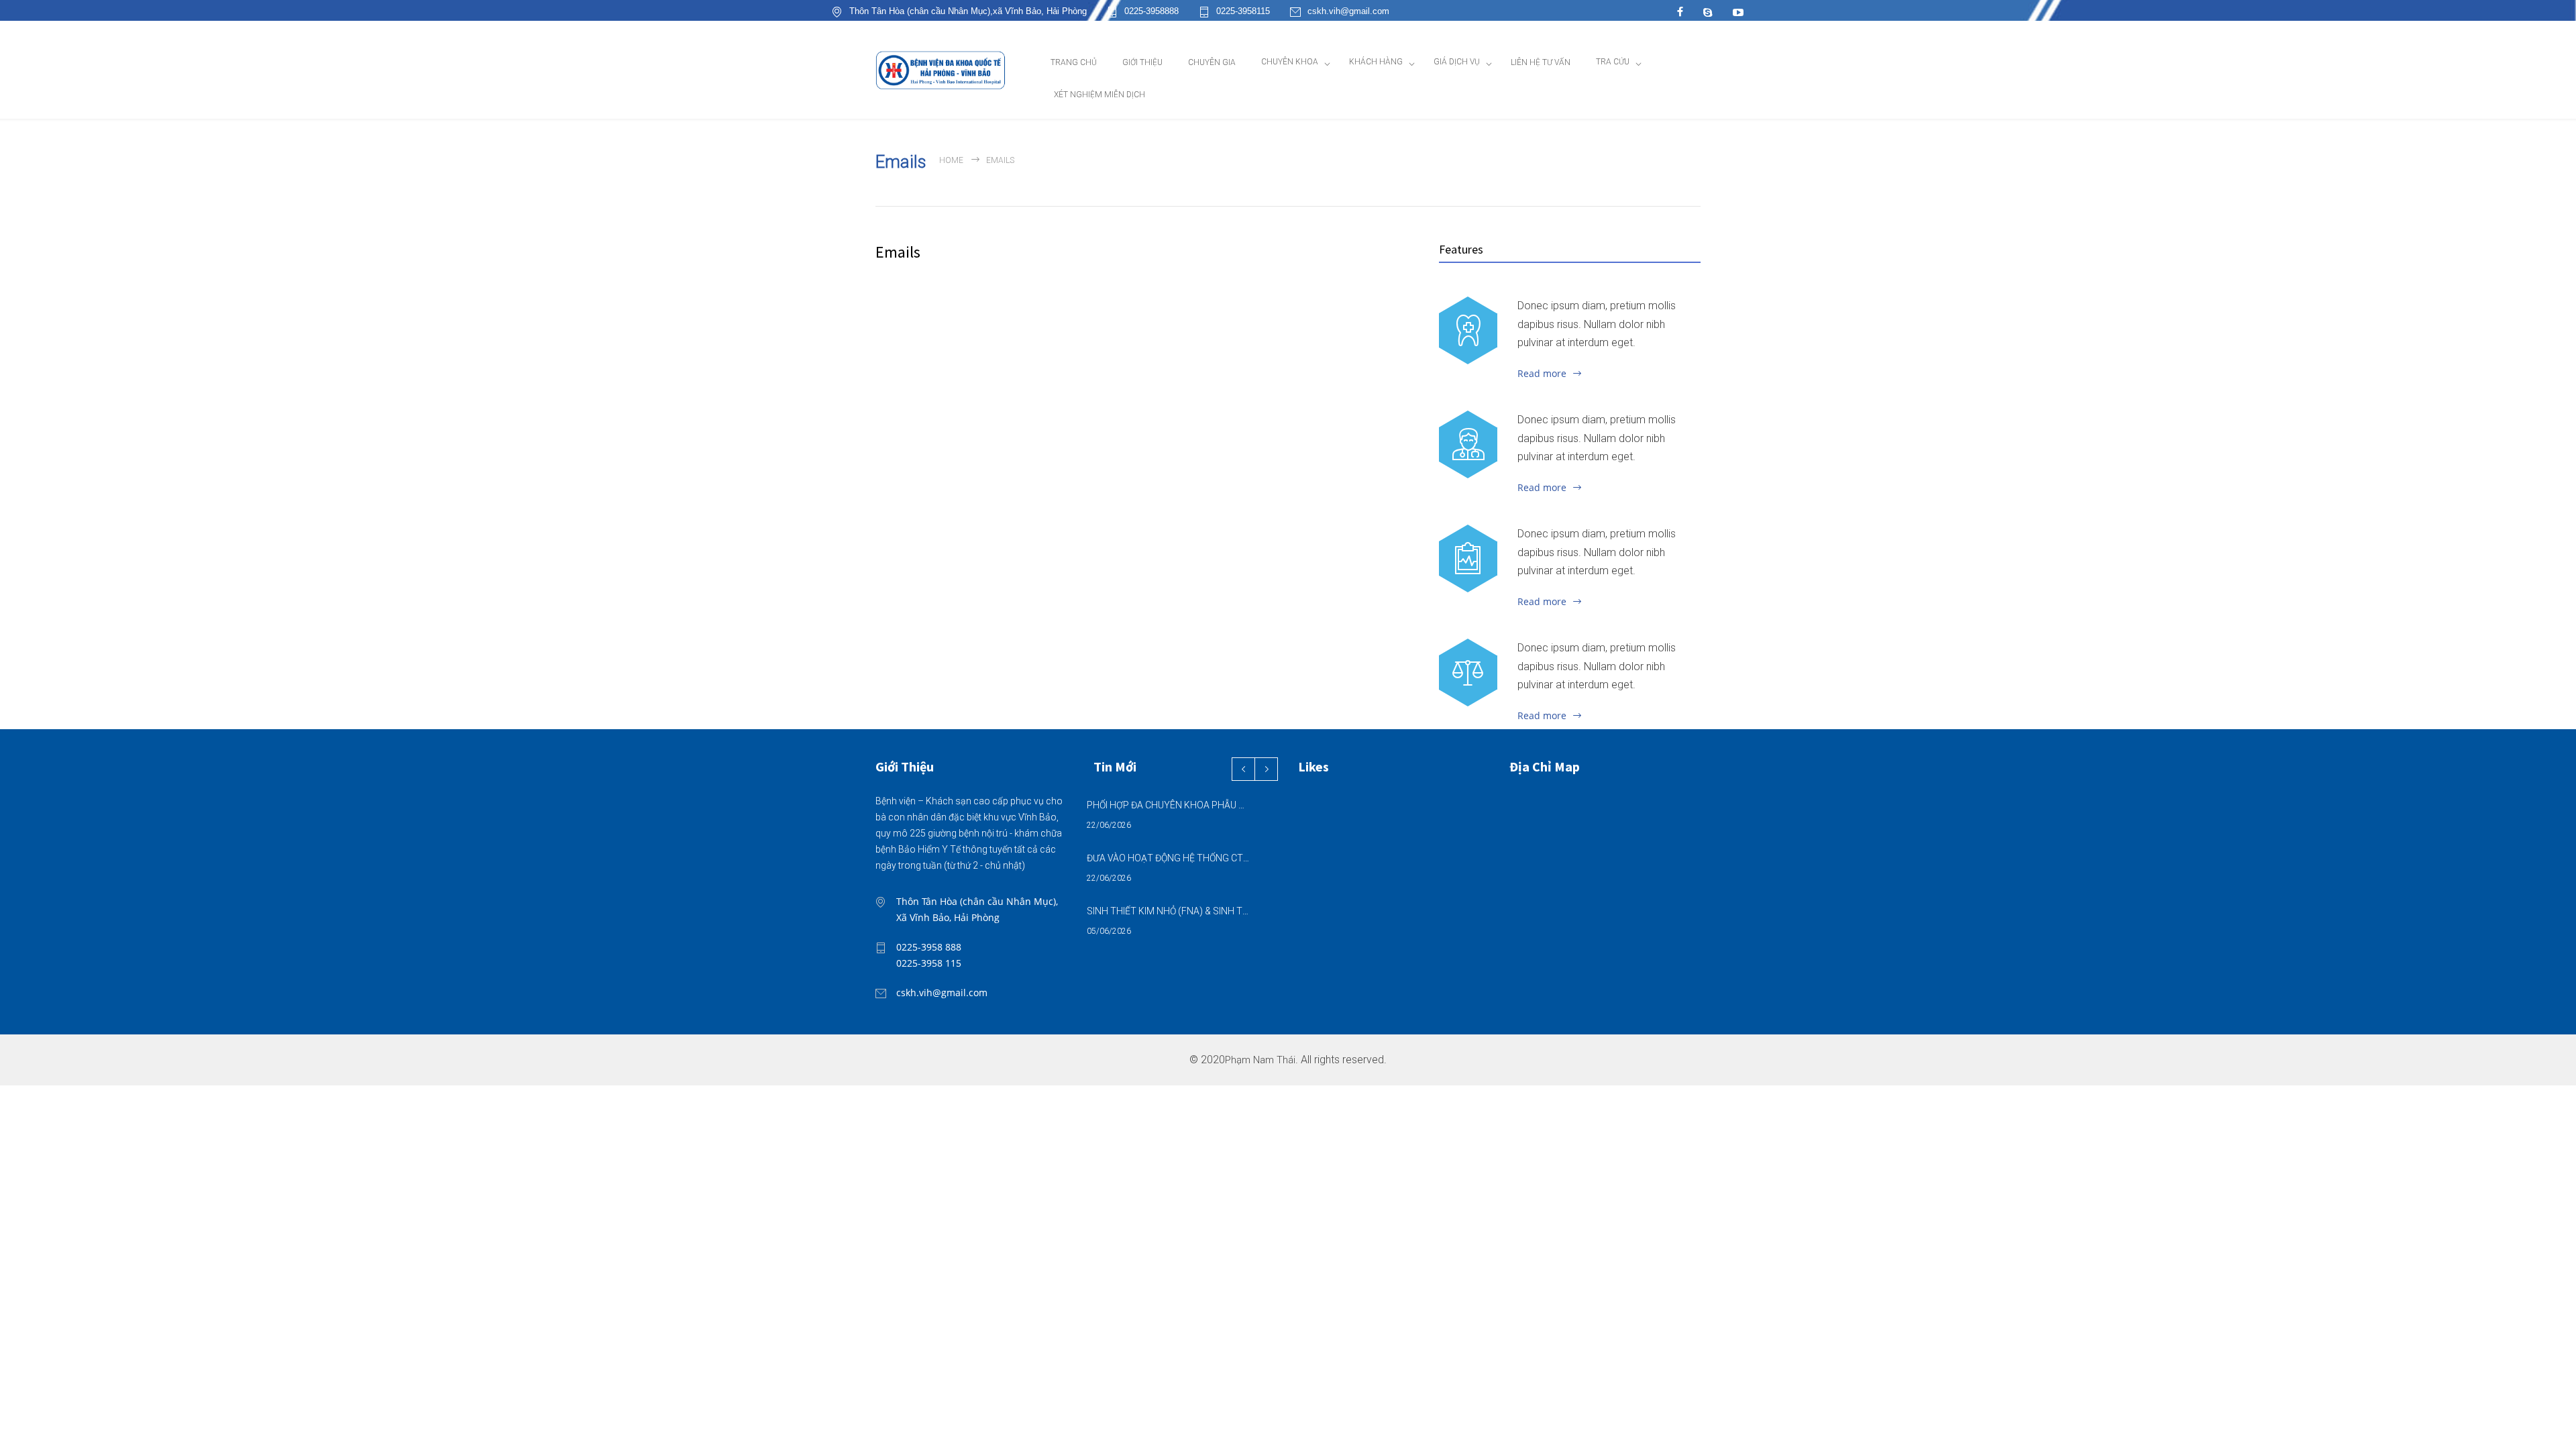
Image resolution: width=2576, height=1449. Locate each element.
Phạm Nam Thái (1260, 1060)
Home (951, 160)
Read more (1542, 373)
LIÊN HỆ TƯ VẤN (1541, 62)
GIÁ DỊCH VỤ (1457, 62)
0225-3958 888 (929, 947)
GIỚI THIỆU (1142, 62)
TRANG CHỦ (1074, 62)
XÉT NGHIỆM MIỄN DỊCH (1099, 95)
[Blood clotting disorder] (1468, 330)
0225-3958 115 (929, 963)
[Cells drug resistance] (1468, 444)
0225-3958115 (1243, 11)
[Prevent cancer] (1468, 672)
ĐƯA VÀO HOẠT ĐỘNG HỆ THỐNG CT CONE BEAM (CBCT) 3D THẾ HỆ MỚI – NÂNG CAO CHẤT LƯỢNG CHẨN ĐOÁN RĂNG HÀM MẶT (1168, 858)
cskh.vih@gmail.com (1348, 11)
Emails (898, 252)
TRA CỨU (1613, 62)
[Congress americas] (1468, 558)
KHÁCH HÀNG (1376, 62)
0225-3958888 (1151, 11)
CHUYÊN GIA (1212, 62)
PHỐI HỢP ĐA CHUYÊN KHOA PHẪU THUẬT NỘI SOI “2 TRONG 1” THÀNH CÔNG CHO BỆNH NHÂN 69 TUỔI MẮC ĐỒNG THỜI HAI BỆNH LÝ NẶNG (1168, 805)
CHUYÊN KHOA (1290, 62)
